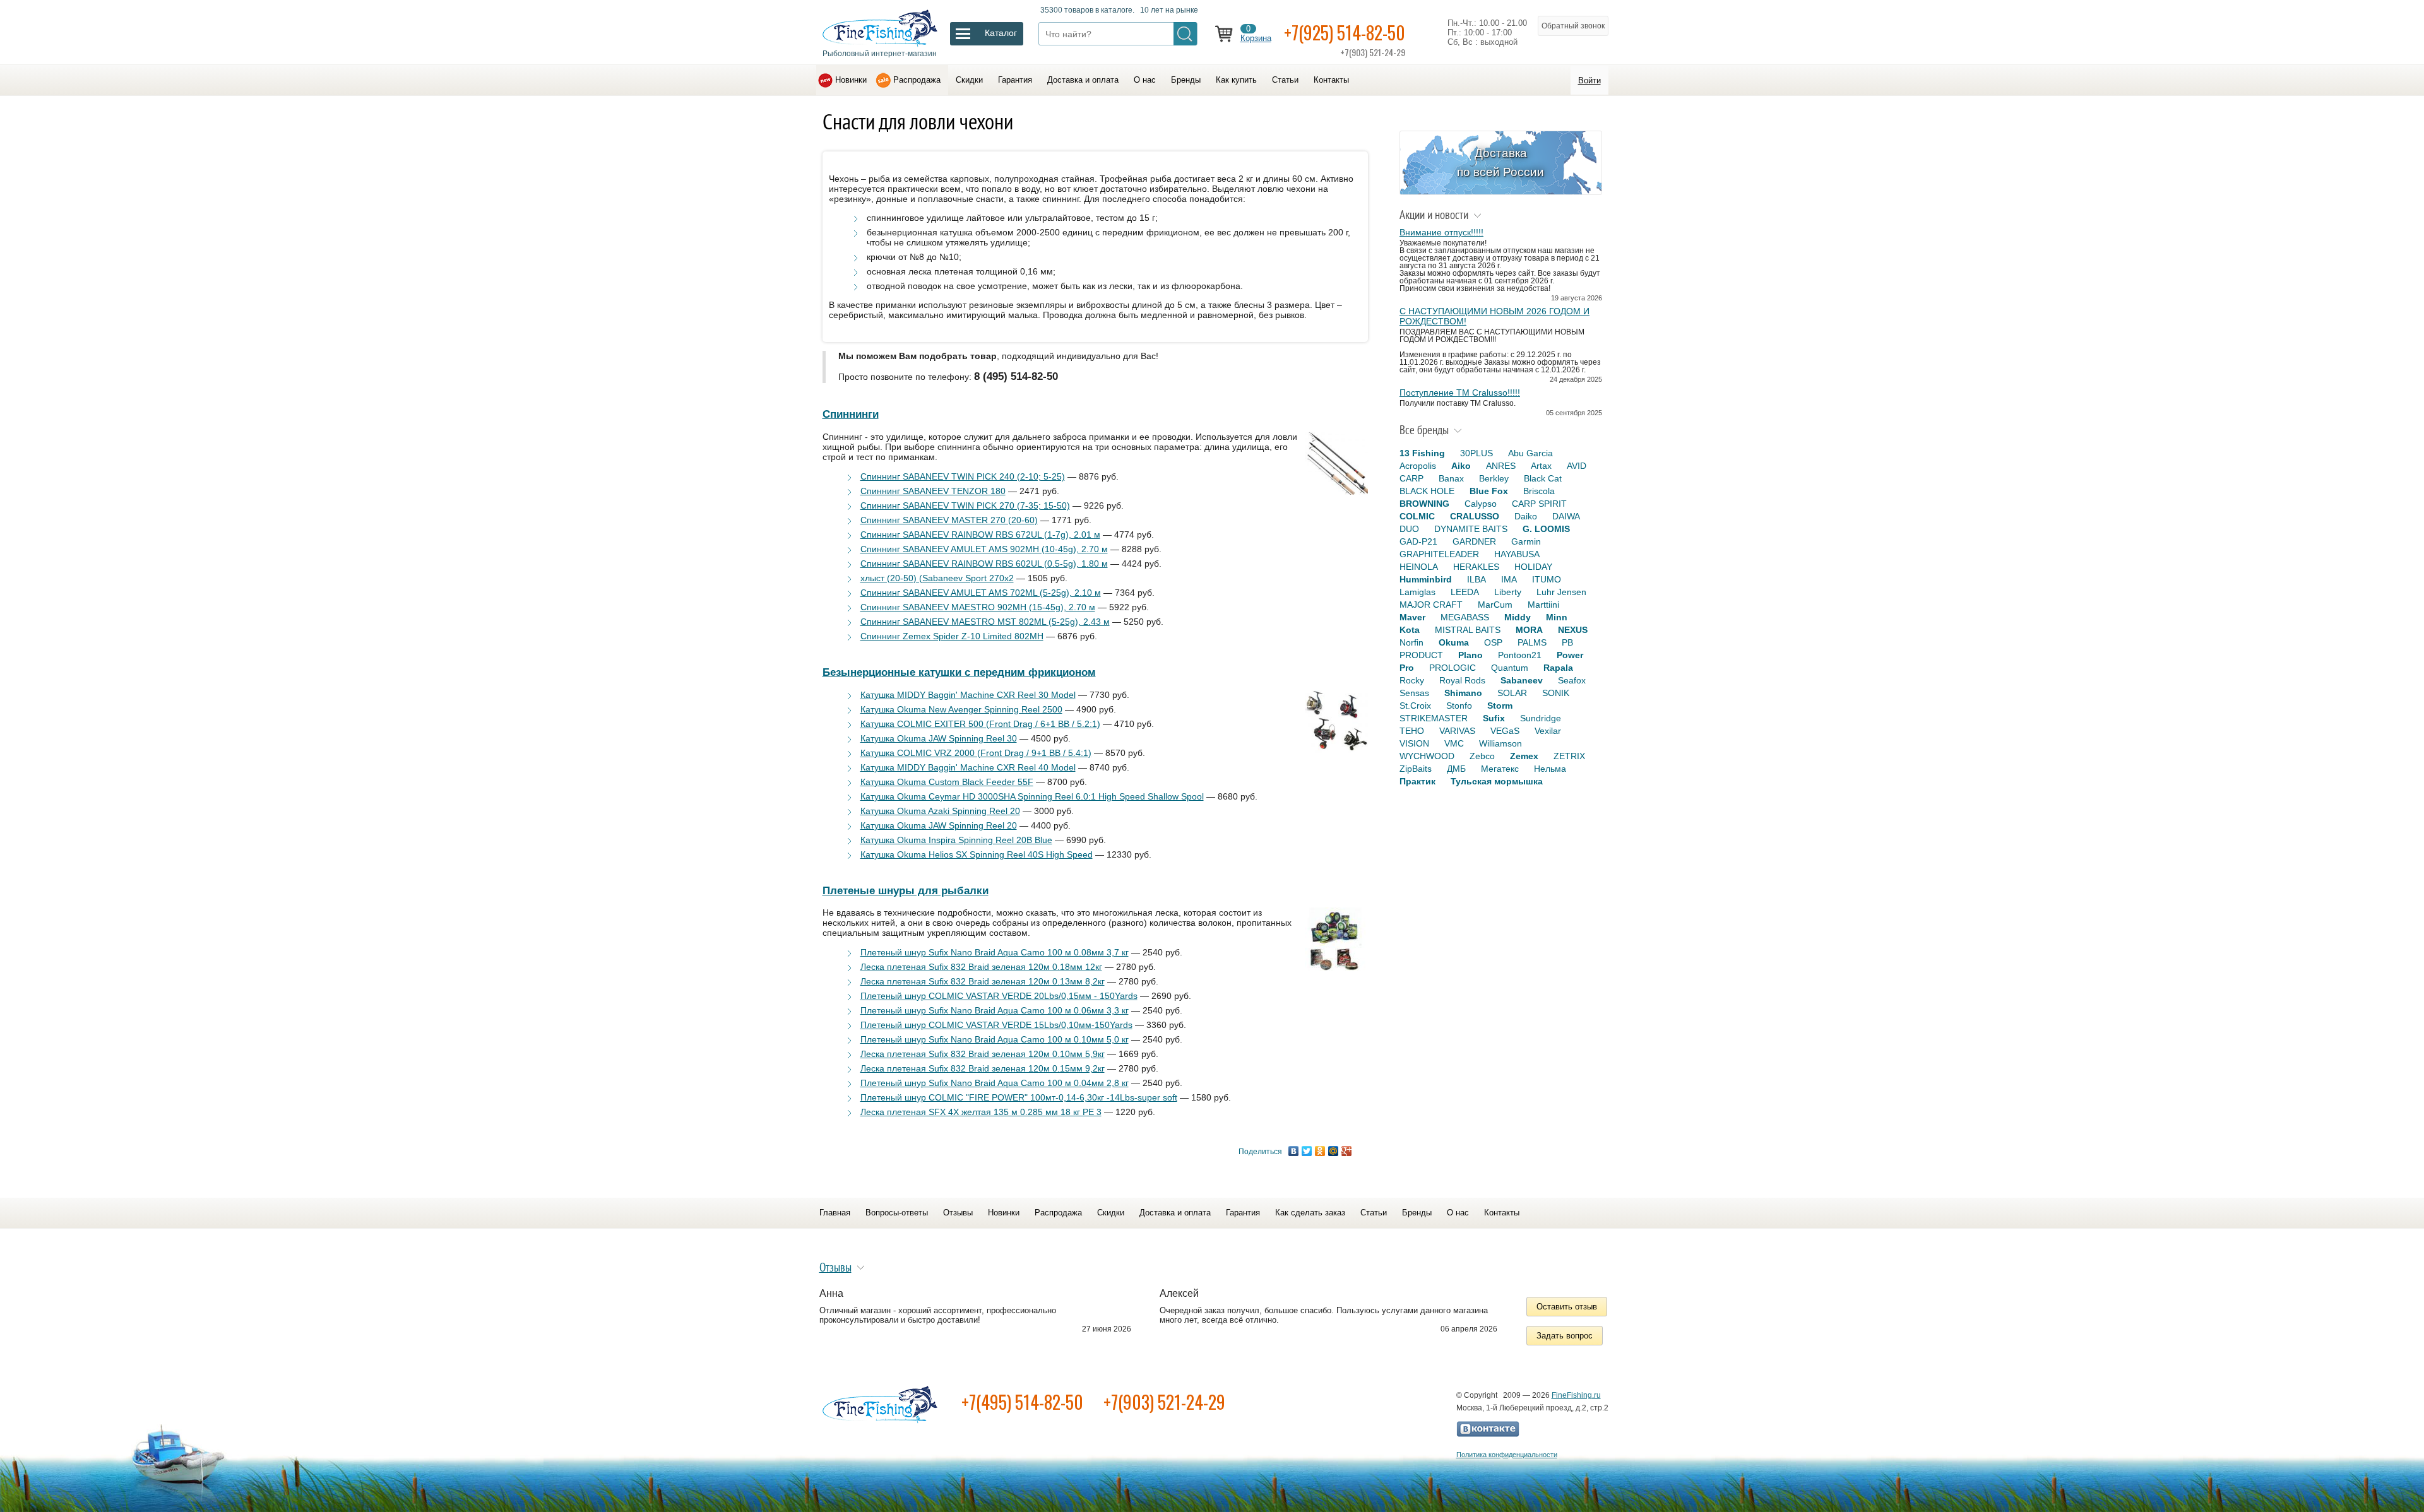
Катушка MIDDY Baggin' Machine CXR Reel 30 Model (968, 695)
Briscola (1539, 491)
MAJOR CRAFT (1431, 605)
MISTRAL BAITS (1468, 630)
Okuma (1454, 642)
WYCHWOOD (1427, 756)
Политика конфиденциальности (1507, 1455)
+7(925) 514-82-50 (1345, 32)
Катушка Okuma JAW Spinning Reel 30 (939, 738)
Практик (1417, 781)
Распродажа (917, 80)
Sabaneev (1522, 680)
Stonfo (1459, 706)
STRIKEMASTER (1434, 718)
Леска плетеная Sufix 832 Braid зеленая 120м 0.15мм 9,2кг (983, 1068)
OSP (1493, 642)
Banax (1451, 478)
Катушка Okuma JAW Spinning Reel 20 (939, 825)
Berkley (1494, 478)
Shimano (1463, 693)
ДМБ (1456, 769)
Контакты (1331, 80)
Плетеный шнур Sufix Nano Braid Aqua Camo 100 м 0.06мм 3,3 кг (995, 1010)
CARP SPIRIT (1539, 504)
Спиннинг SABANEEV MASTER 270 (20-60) (949, 520)
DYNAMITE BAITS (1471, 529)
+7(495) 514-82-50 (1022, 1402)
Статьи (1285, 80)
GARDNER (1474, 541)
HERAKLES (1476, 567)
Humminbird (1426, 579)
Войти (1589, 80)
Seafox (1572, 680)
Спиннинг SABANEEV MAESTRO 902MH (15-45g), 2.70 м (978, 607)
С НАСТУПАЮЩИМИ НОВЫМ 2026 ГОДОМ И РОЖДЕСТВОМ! (1494, 316)
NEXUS (1573, 630)
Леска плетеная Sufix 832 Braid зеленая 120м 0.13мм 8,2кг (983, 981)
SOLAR (1512, 693)
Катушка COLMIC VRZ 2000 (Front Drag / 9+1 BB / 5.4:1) (976, 753)
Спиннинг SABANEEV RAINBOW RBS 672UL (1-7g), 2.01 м (980, 535)
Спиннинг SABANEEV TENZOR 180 (933, 491)
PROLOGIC (1453, 668)
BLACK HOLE (1427, 491)
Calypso (1481, 504)
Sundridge (1541, 718)
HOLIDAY (1533, 567)
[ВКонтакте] (1294, 1151)
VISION (1414, 743)
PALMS (1532, 642)
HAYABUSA (1517, 554)
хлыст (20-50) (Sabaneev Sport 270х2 (937, 578)
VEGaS (1505, 731)
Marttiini (1543, 605)
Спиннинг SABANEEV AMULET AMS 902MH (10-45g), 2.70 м (984, 549)
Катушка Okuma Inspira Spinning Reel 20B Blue (956, 840)
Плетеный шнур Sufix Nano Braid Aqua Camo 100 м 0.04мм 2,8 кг (995, 1083)
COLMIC (1417, 516)
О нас (1145, 80)
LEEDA (1465, 592)
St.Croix (1415, 706)
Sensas (1414, 693)
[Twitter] (1307, 1151)
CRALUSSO (1475, 516)
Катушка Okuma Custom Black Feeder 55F (947, 782)
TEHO (1412, 731)
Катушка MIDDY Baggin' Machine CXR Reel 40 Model (968, 767)
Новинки (851, 80)
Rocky (1412, 680)
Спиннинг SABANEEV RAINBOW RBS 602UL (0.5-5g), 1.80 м (984, 564)
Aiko (1461, 466)
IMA (1509, 579)
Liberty (1508, 592)
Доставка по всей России (1500, 162)
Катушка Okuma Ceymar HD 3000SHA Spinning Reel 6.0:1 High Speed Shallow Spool (1032, 796)
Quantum (1510, 668)
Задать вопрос (1565, 1336)
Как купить (1236, 80)
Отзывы (958, 1213)
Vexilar (1548, 731)
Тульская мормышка (1497, 781)
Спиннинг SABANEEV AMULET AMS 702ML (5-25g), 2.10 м (981, 593)
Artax (1541, 466)
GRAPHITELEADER (1439, 554)
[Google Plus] (1347, 1151)
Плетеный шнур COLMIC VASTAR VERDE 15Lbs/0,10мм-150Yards (996, 1025)
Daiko (1526, 516)
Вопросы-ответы (897, 1213)
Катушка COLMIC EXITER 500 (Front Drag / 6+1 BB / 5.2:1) (980, 724)
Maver (1412, 617)
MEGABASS (1465, 617)
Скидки (969, 80)
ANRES (1501, 466)
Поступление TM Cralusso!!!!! (1460, 393)
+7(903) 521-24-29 (1164, 1402)
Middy (1518, 617)
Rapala (1558, 668)
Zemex (1524, 756)
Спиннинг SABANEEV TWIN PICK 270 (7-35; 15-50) (965, 505)
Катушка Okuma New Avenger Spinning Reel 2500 (961, 709)
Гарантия (1015, 80)
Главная (835, 1213)
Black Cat (1543, 478)
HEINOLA (1419, 567)
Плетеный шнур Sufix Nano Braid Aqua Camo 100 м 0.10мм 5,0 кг (995, 1039)
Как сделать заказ (1310, 1213)
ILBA (1476, 579)
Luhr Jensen (1561, 592)
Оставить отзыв (1567, 1307)
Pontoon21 (1520, 655)
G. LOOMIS (1546, 529)
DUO (1409, 529)
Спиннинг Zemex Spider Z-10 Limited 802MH (952, 636)
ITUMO (1547, 579)
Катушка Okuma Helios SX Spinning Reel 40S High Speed (977, 854)
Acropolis (1418, 466)
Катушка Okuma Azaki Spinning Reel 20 (940, 811)
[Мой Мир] (1334, 1151)
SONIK (1556, 693)
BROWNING (1424, 504)
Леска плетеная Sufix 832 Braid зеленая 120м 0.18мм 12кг (981, 967)
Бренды (1186, 80)
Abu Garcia (1530, 453)
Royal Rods (1462, 680)
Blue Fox (1489, 491)
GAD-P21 (1418, 541)
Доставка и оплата (1083, 80)
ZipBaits (1416, 769)
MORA (1529, 630)
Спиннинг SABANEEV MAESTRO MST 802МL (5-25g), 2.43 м (985, 622)
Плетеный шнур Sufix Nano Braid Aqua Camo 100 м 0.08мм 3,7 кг (995, 952)
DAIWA (1566, 516)
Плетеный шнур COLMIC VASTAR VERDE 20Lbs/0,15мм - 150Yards (999, 996)
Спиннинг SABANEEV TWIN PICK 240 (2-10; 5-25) (963, 476)
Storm (1500, 706)
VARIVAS (1457, 731)
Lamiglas (1417, 592)
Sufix (1494, 718)
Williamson (1500, 743)
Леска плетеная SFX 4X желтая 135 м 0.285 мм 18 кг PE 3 (981, 1112)
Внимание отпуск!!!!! (1441, 232)
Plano (1470, 655)
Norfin (1411, 642)
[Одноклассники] (1320, 1151)
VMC (1454, 743)
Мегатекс (1500, 769)
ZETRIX (1569, 756)
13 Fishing (1422, 453)
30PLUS (1476, 453)
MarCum (1495, 605)
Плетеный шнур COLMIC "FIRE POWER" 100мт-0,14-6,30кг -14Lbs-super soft (1019, 1097)
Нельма (1550, 769)
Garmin (1526, 541)
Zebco (1482, 756)
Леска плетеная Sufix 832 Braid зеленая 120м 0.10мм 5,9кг (983, 1054)
